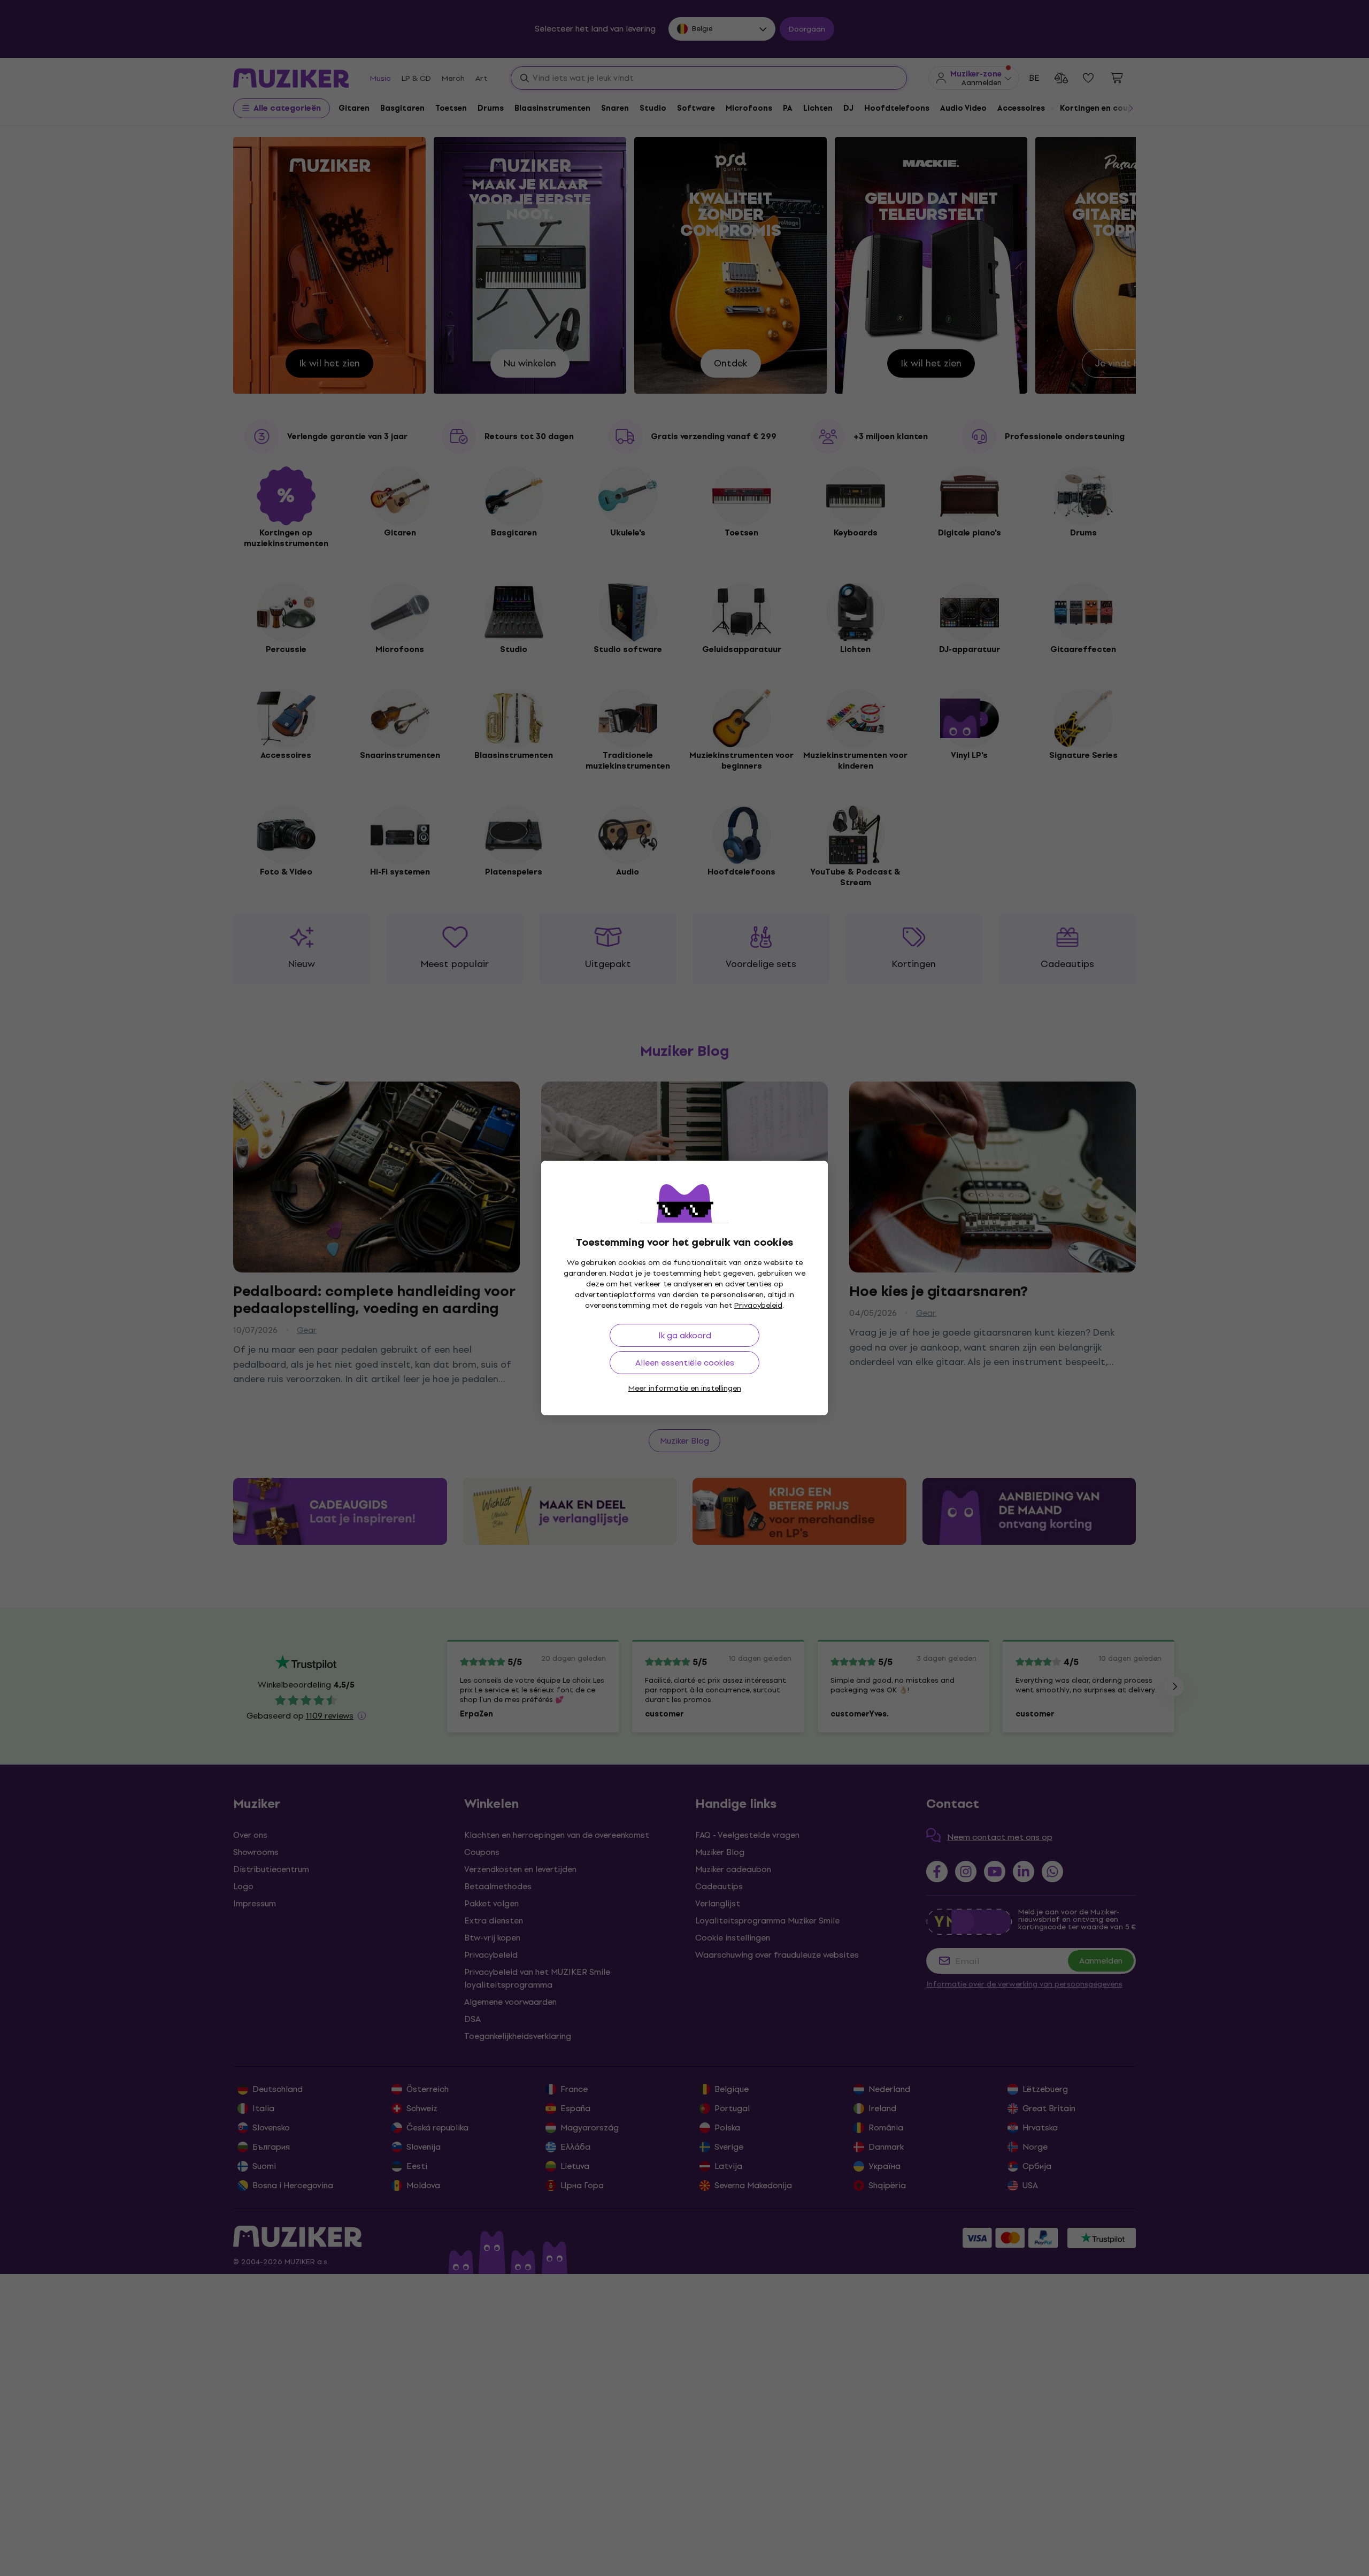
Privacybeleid (758, 1305)
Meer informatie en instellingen (685, 1388)
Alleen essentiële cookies (685, 1363)
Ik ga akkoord (685, 1335)
